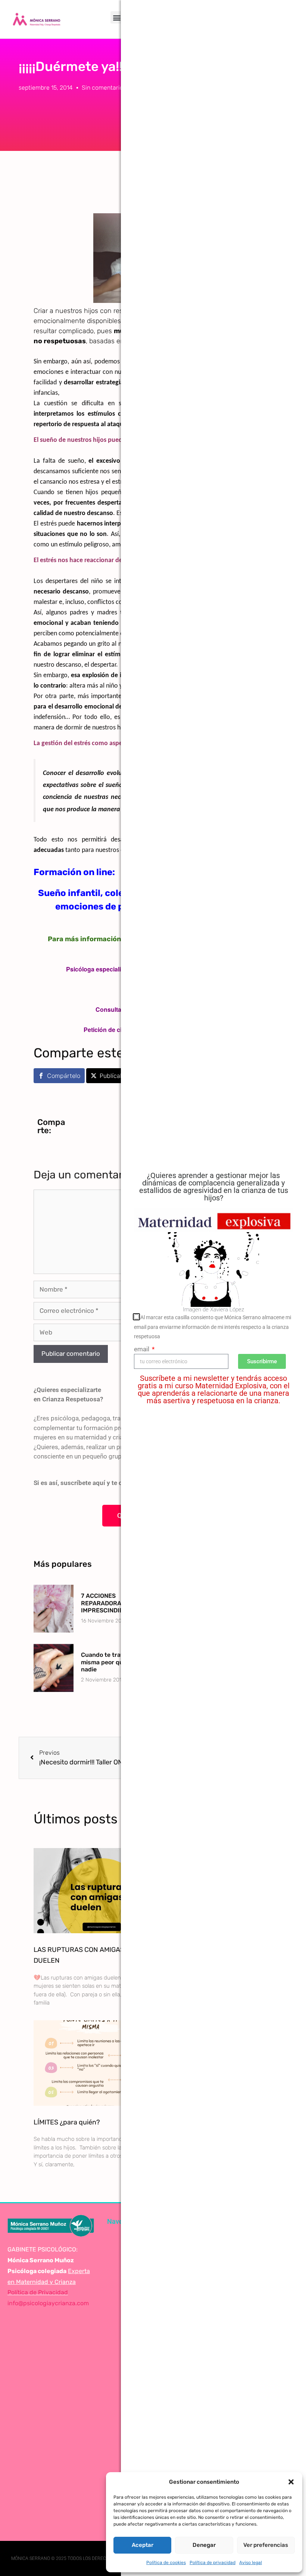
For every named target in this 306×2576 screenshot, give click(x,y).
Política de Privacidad (38, 2292)
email (142, 1349)
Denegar (204, 2545)
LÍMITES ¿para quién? (67, 2122)
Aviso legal (251, 2563)
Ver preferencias (266, 2545)
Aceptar (143, 2545)
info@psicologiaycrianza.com (48, 2303)
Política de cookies (166, 2563)
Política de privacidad (213, 2563)
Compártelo (64, 1076)
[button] (291, 2482)
